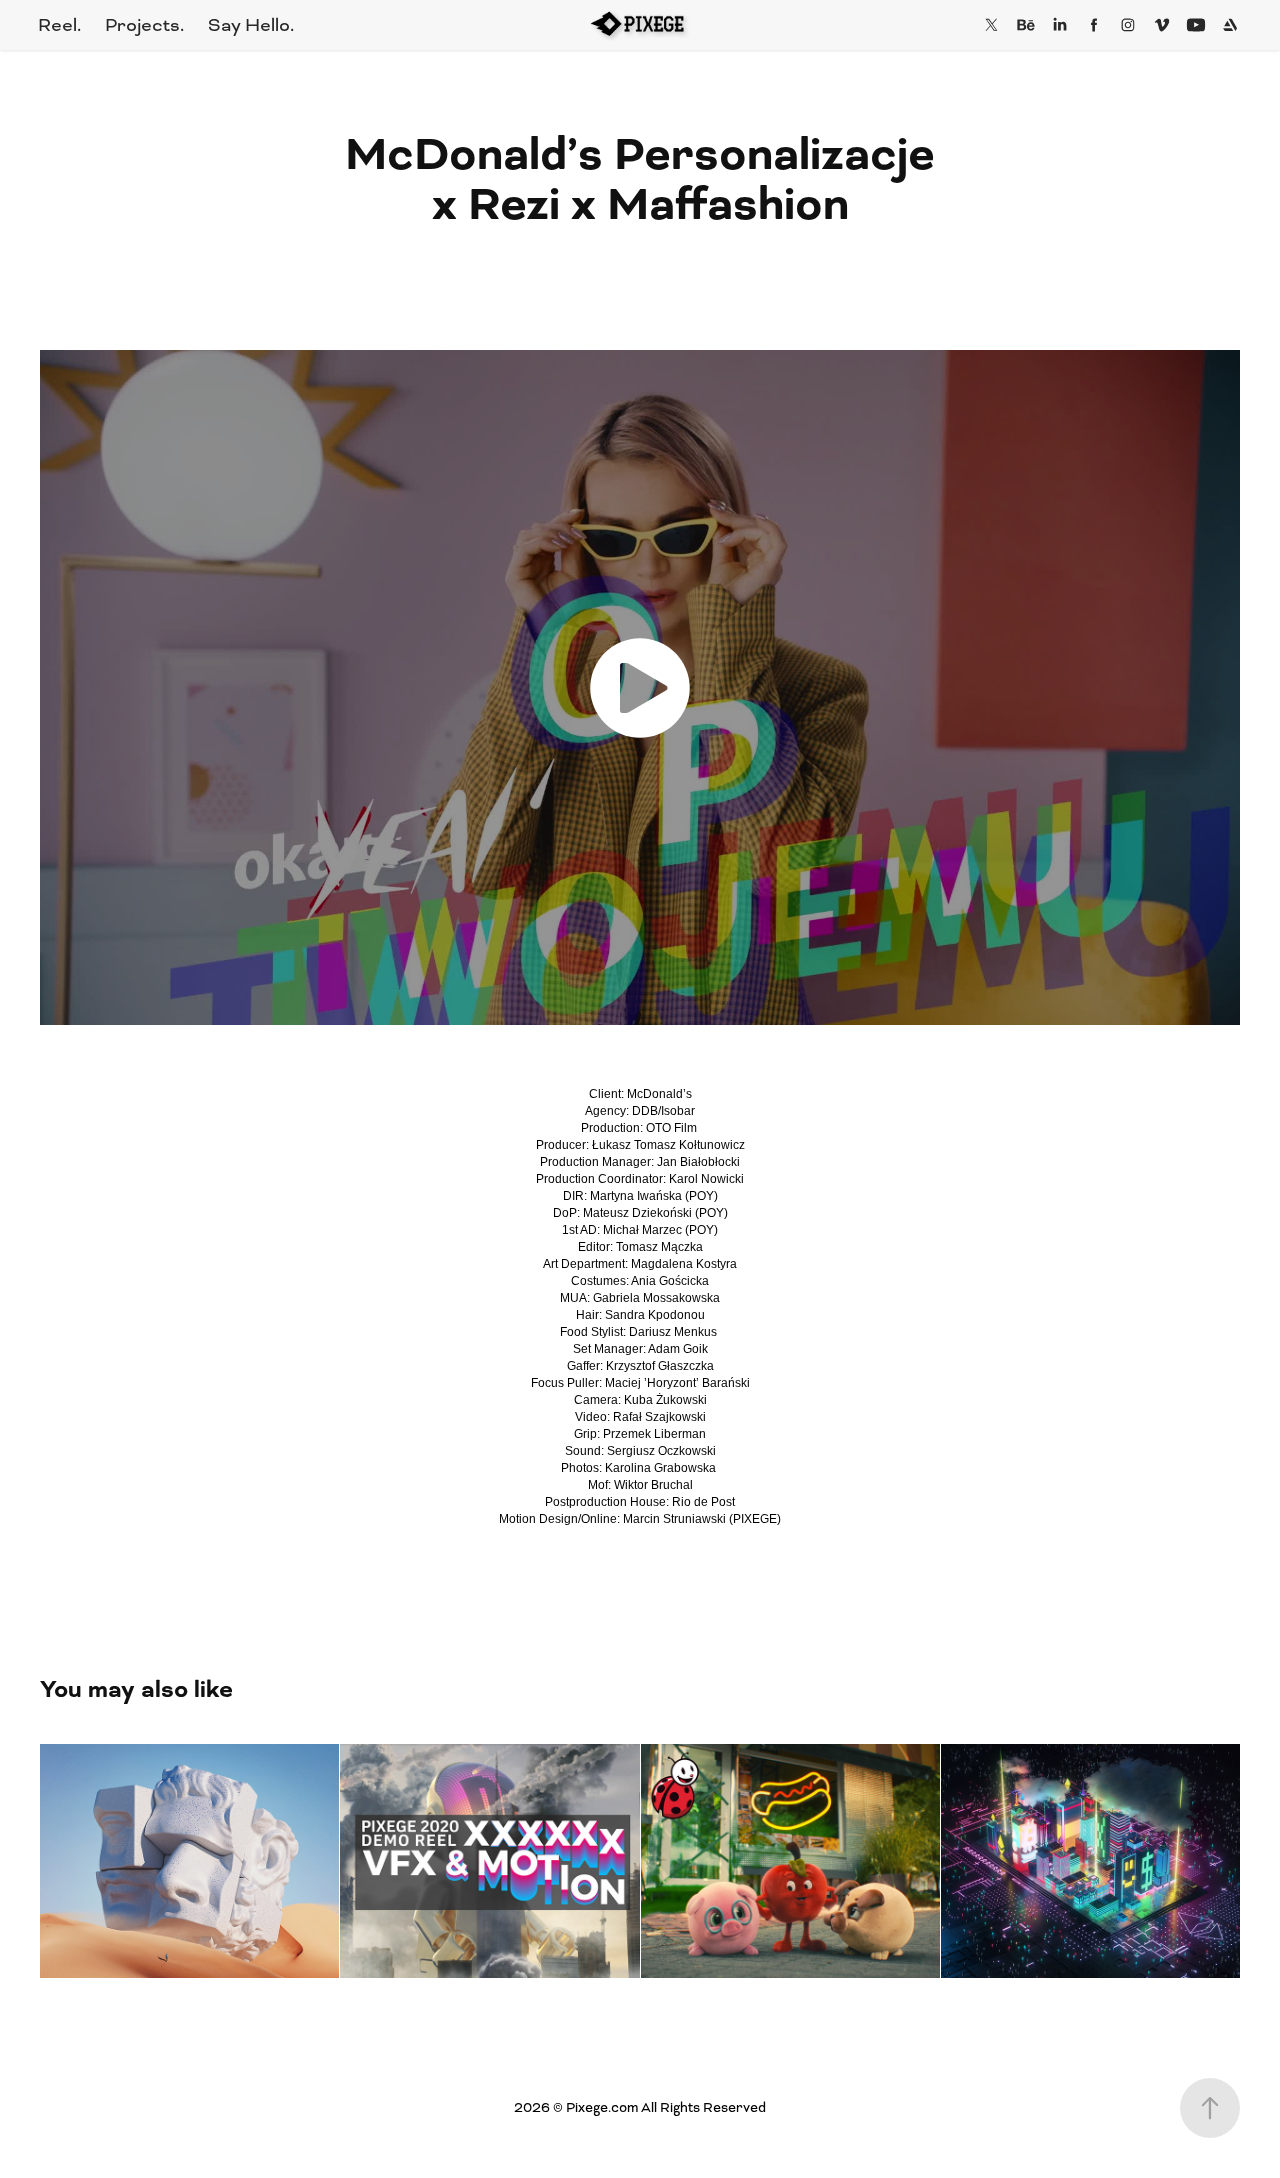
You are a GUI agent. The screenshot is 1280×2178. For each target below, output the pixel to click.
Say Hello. (251, 25)
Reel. (59, 25)
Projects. (144, 25)
